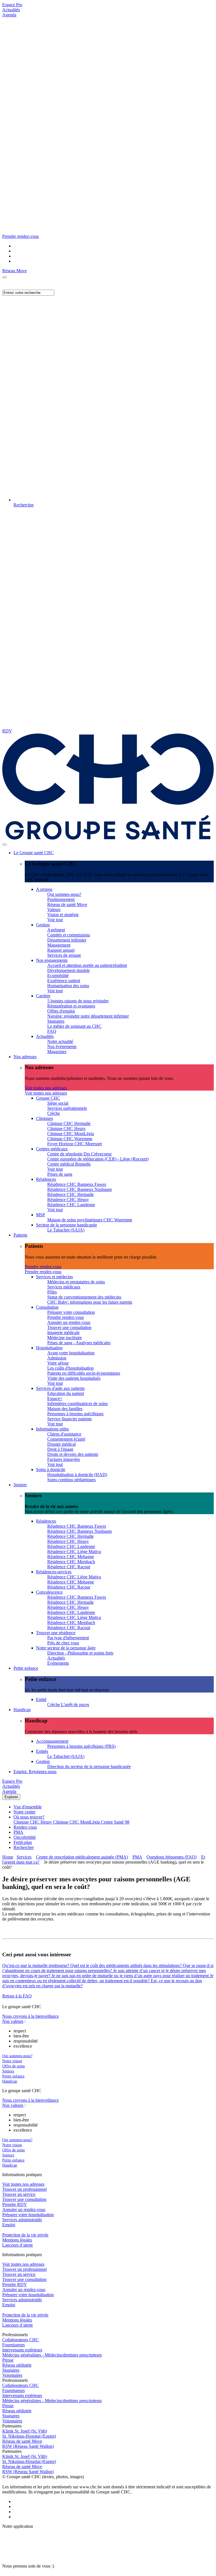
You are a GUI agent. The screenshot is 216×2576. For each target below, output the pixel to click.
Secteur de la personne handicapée (67, 1225)
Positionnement (61, 899)
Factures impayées (64, 1459)
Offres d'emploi (61, 1011)
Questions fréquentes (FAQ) (172, 1857)
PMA (18, 1832)
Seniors (20, 1485)
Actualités (11, 10)
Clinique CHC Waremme (70, 1139)
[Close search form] (4, 277)
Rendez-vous (25, 1827)
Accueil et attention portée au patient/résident (87, 965)
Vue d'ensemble (28, 1807)
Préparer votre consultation (71, 1312)
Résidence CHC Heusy (68, 1200)
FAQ (52, 1031)
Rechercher (24, 1847)
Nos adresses (25, 1057)
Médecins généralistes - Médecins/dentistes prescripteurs (52, 2355)
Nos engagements (52, 960)
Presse (8, 2360)
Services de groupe (64, 955)
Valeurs (54, 910)
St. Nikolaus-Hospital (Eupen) (29, 2436)
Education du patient (66, 1393)
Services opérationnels (67, 1108)
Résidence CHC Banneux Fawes (77, 1184)
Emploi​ (9, 2225)
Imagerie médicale (63, 1333)
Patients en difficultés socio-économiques (84, 1373)
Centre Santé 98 (115, 1822)
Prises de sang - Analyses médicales (79, 1343)
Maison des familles (65, 1409)
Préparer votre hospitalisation (28, 2215)
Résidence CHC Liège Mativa (74, 1551)
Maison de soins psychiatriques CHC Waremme (90, 1220)
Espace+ (55, 1398)
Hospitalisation (49, 1348)
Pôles (52, 1292)
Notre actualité (60, 1041)
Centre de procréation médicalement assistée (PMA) (82, 1857)
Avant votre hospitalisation (71, 1353)
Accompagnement (52, 1741)
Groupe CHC (48, 1098)
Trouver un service (19, 2194)
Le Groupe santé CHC (34, 853)
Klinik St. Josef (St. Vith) (25, 2431)
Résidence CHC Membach (71, 1562)
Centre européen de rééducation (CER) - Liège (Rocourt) (98, 1159)
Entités (42, 1751)
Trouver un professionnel (24, 2189)
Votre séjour (58, 1363)
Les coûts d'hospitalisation (70, 1368)
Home (8, 1857)
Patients (20, 1235)
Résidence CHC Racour (69, 1567)
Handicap (22, 1710)
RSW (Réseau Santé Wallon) (28, 2446)
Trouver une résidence (56, 1633)
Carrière (43, 996)
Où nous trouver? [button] (29, 1817)
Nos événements (62, 1046)
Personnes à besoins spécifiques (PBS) (81, 1746)
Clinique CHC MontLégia (71, 1134)
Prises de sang (60, 1174)
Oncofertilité (25, 1837)
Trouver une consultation (69, 1327)
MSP (40, 1215)
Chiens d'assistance (64, 1434)
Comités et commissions (69, 935)
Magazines (57, 1052)
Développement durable (68, 970)
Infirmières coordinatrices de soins (77, 1404)
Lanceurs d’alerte (18, 2245)
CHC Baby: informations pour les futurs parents (90, 1302)
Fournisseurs (13, 2345)
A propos (44, 889)
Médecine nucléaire (65, 1338)
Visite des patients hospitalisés (74, 1378)
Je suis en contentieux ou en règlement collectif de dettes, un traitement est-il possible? (108, 1978)
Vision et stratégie (63, 915)
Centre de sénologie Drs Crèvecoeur (79, 1154)
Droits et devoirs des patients (73, 1454)
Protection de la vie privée (25, 2235)
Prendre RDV (15, 2204)
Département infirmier (67, 940)
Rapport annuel (61, 950)
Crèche (54, 1113)
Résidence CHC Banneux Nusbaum (79, 1189)
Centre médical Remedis (69, 1164)
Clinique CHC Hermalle (69, 1123)
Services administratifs (22, 2220)
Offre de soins (13, 2066)
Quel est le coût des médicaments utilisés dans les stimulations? (127, 1965)
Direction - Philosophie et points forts (80, 1653)
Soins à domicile (51, 1469)
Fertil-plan (23, 1842)
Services (24, 1857)
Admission (57, 1358)
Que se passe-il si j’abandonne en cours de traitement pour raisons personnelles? (108, 1968)
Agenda (9, 15)
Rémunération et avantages (71, 1006)
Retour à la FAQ (17, 1996)
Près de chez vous (63, 1643)
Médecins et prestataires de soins (76, 1282)
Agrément (56, 930)
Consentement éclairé (66, 1439)
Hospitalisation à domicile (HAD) (77, 1475)
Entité (41, 1699)
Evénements (58, 1663)
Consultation (47, 1307)
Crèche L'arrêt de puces (68, 1705)
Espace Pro (12, 5)
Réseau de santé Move (67, 904)
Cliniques (44, 1118)
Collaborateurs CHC (21, 2340)
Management (59, 945)
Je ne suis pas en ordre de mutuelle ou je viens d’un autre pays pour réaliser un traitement (131, 1976)
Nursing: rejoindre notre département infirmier (88, 1016)
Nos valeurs (13, 2021)
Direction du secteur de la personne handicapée (89, 1767)
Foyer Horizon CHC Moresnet (75, 1144)
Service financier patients (69, 1419)
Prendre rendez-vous (43, 1267)
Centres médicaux (52, 1149)
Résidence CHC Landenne (71, 1205)
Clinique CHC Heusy (67, 1128)
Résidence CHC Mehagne (71, 1557)
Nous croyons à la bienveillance (31, 2016)
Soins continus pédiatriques (71, 1480)
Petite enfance (26, 1668)
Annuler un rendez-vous (69, 1322)
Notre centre (24, 1812)
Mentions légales (17, 2240)
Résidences (46, 1179)
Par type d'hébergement (68, 1638)
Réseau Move (14, 271)
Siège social (58, 1103)
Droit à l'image (60, 1449)
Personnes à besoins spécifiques (75, 1414)
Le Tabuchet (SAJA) (66, 1230)
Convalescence (49, 1592)
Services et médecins (54, 1277)
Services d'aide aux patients (60, 1388)
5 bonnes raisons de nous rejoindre (78, 1001)
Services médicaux (64, 1287)
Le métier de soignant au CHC (74, 1026)
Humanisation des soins (68, 986)
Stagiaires (56, 1021)
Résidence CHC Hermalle (70, 1194)
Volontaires (12, 2375)
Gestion (43, 925)
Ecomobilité (58, 975)
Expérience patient (64, 981)
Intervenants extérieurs (22, 2350)
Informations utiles (52, 1429)
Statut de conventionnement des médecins (84, 1297)
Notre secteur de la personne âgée (66, 1648)
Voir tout (55, 920)
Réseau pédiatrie (17, 2365)
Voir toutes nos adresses (46, 1088)
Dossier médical (61, 1444)
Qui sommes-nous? (64, 894)
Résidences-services (54, 1572)
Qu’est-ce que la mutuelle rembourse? (36, 1965)
